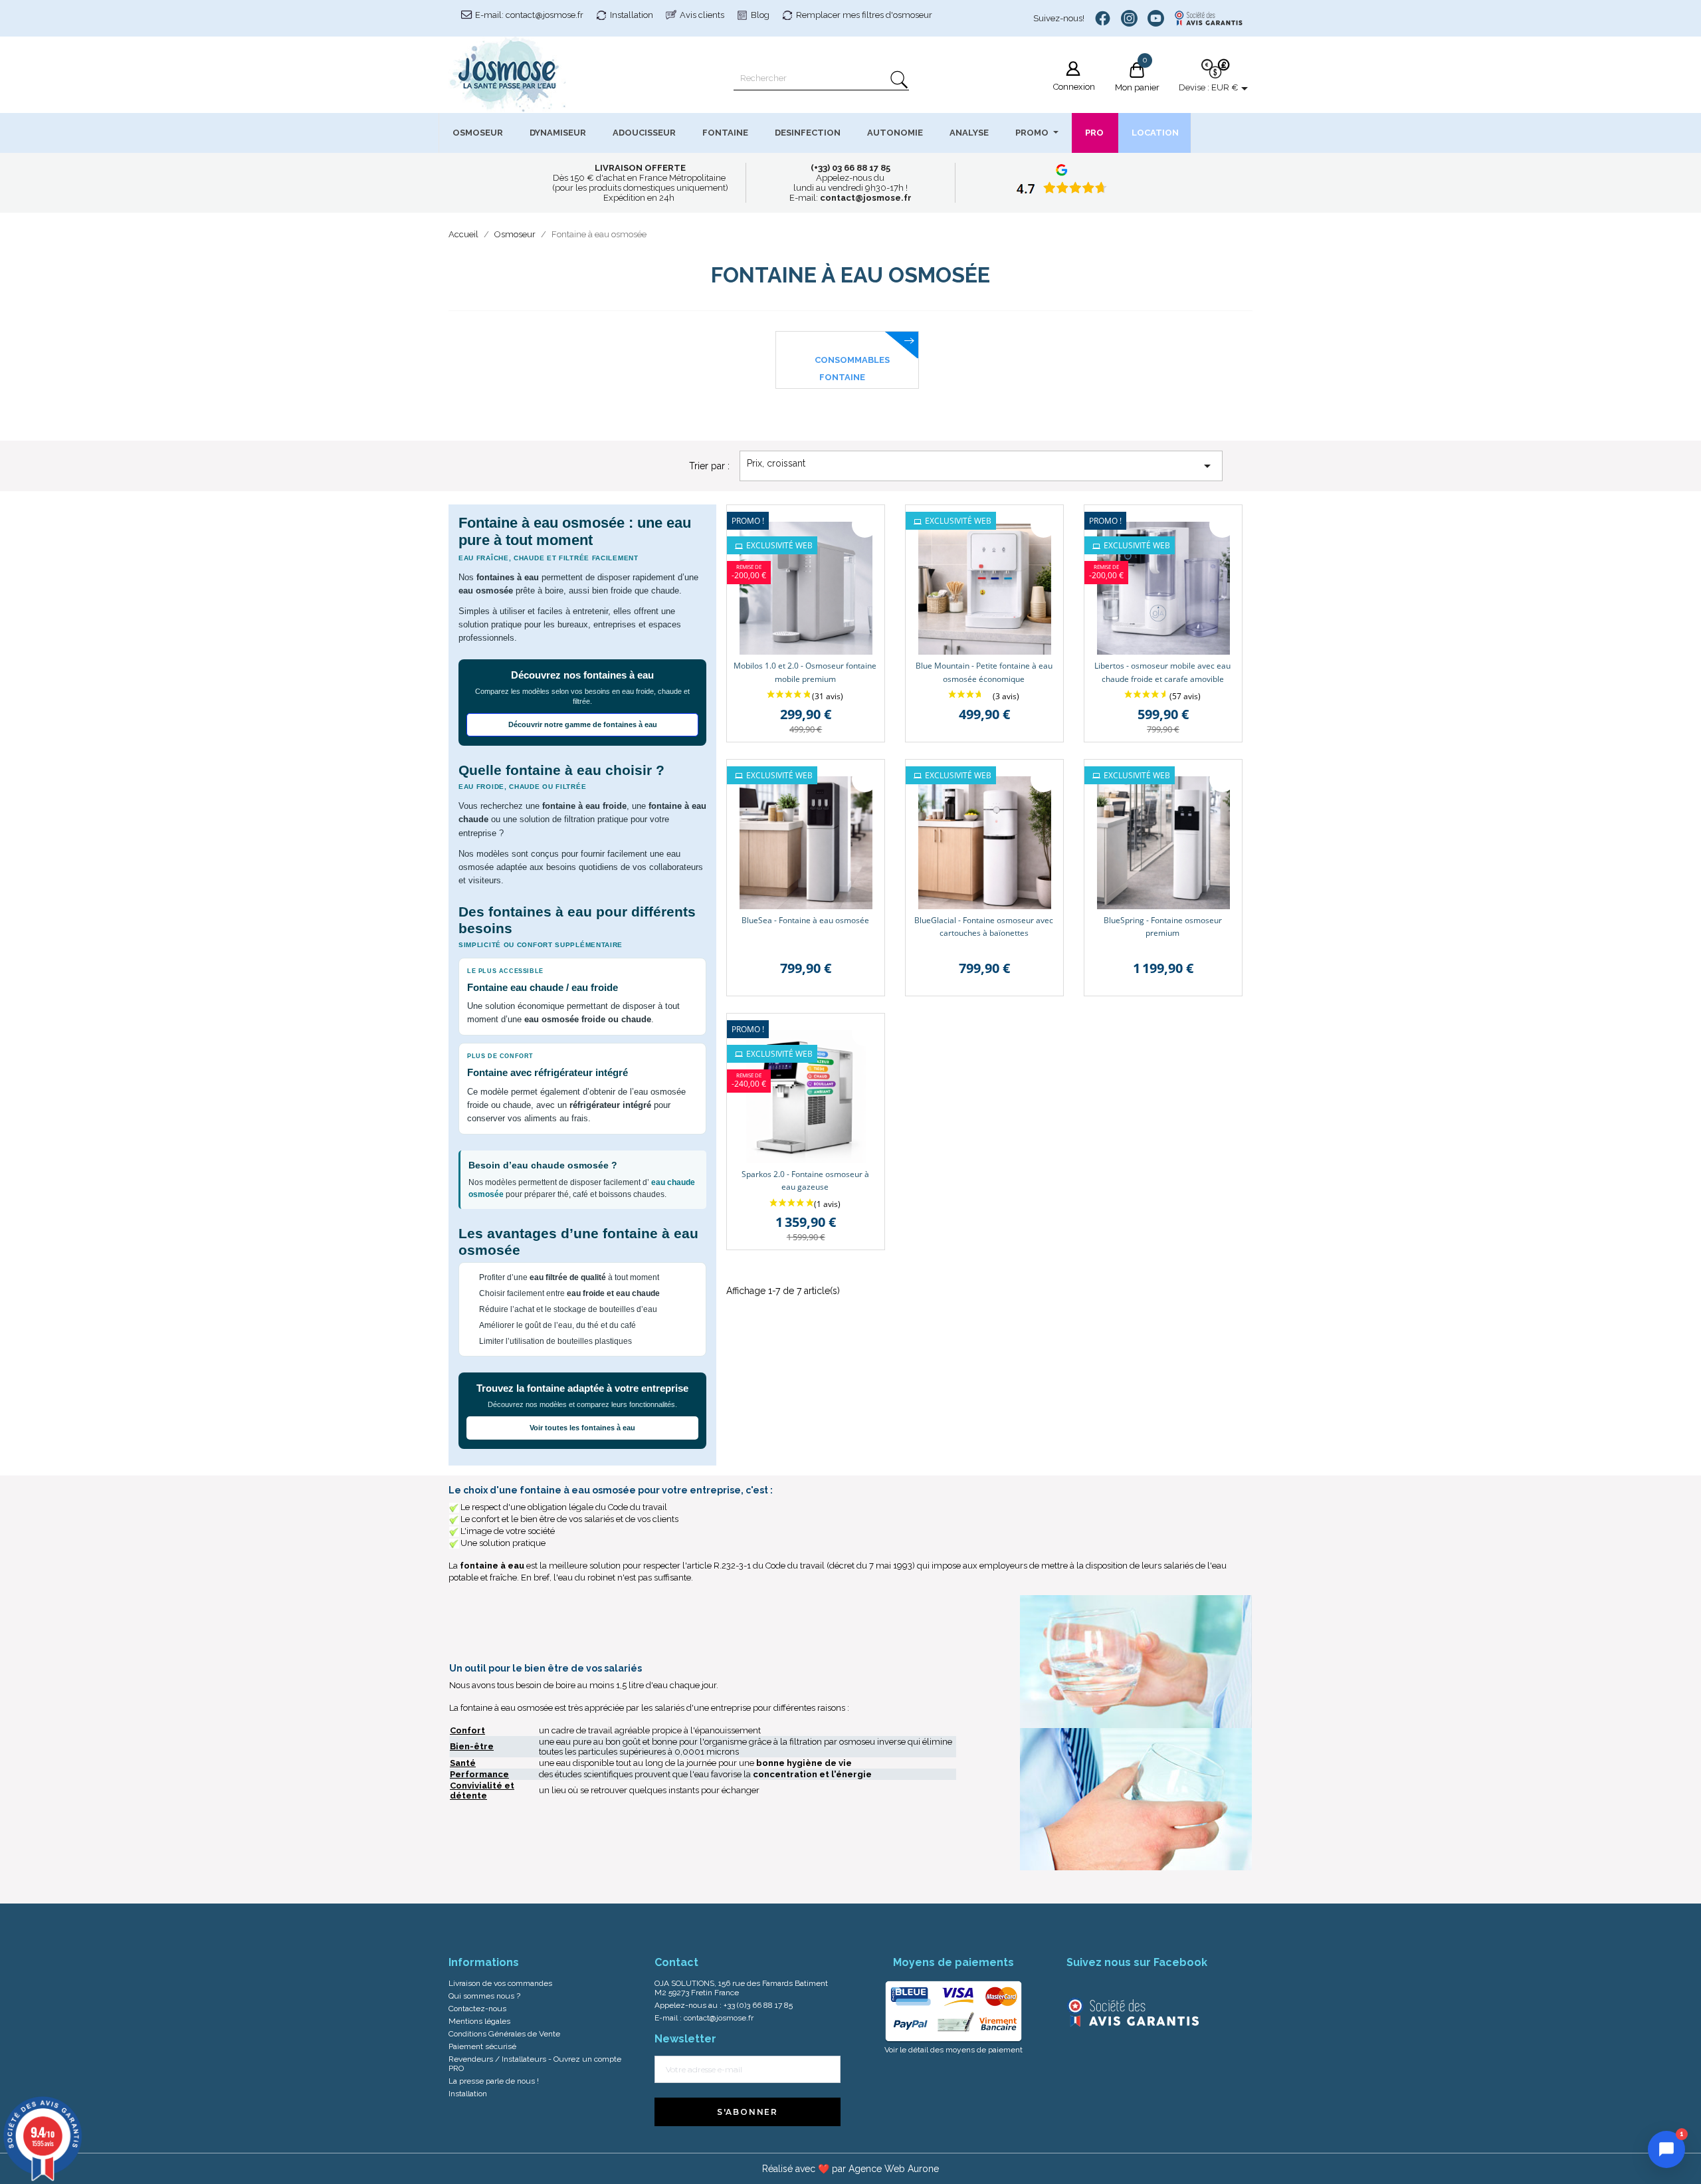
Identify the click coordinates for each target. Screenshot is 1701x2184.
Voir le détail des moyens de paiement (953, 2050)
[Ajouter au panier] (865, 525)
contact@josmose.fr (719, 2018)
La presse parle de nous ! (494, 2081)
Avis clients (702, 15)
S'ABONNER (748, 2112)
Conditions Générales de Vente (504, 2034)
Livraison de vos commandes (500, 1983)
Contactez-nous (477, 2009)
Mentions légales (479, 2021)
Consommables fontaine (852, 369)
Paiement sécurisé (482, 2046)
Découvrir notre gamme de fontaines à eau (583, 724)
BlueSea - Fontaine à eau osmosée (805, 920)
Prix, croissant (981, 466)
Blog (760, 15)
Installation (632, 15)
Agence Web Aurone (894, 2169)
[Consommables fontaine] (847, 338)
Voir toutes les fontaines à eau (582, 1428)
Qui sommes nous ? (484, 1996)
